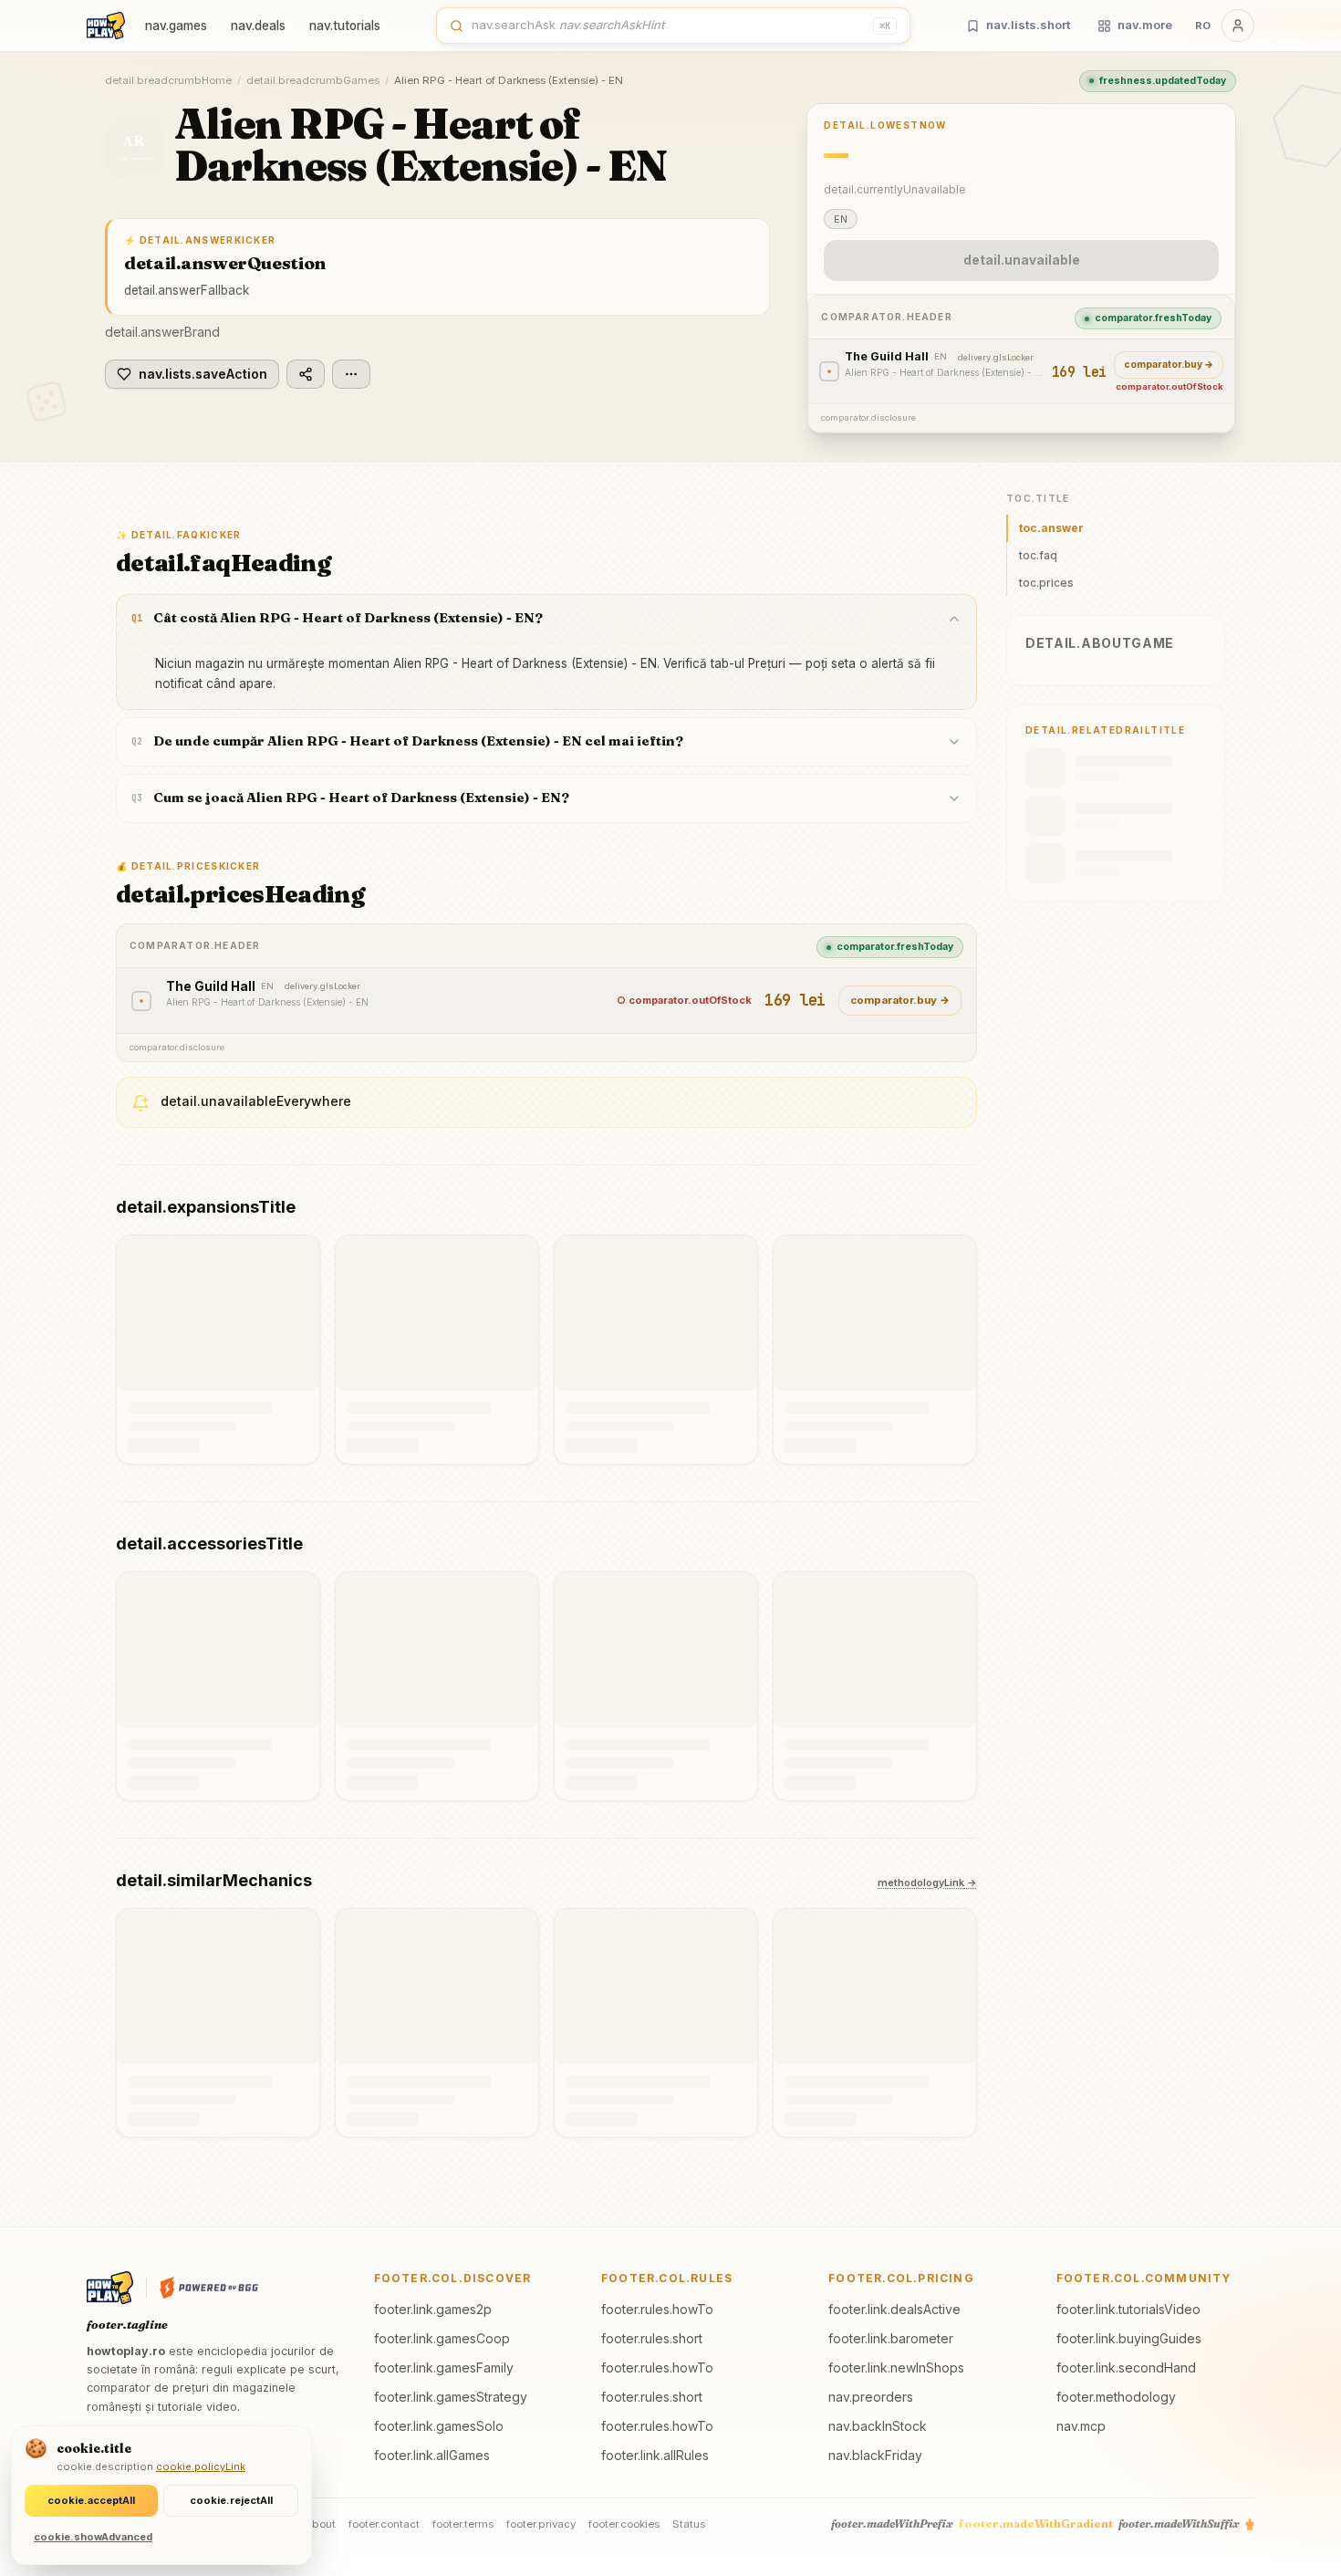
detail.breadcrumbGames (313, 80)
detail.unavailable (1022, 260)
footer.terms (463, 2524)
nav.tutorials (345, 26)
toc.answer (1051, 528)
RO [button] (1203, 26)
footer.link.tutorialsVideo (1128, 2309)
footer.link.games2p (433, 2309)
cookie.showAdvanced (93, 2537)
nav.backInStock (878, 2426)
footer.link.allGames (432, 2455)
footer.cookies (624, 2524)
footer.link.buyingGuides (1129, 2338)
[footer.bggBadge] (209, 2288)
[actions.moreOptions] (351, 374)
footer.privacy (541, 2524)
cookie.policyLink (201, 2466)
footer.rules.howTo (657, 2309)
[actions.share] (306, 374)
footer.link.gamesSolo (439, 2426)
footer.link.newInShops (896, 2367)
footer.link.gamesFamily (444, 2367)
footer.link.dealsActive (894, 2309)
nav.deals (258, 26)
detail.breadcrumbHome (168, 80)
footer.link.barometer (891, 2338)
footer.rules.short (652, 2338)
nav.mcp (1081, 2426)
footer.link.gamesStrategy (451, 2397)
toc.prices (1046, 583)
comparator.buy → (1169, 365)
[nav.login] (1238, 26)
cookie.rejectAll (231, 2500)
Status (689, 2524)
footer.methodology (1116, 2397)
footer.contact (384, 2524)
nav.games (176, 26)
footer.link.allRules (655, 2455)
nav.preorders (871, 2397)
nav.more (1145, 25)
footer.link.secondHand (1126, 2367)
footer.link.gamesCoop (442, 2338)
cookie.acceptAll (91, 2500)
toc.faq (1038, 555)
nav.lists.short (1028, 25)
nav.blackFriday (875, 2455)
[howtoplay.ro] (106, 26)
